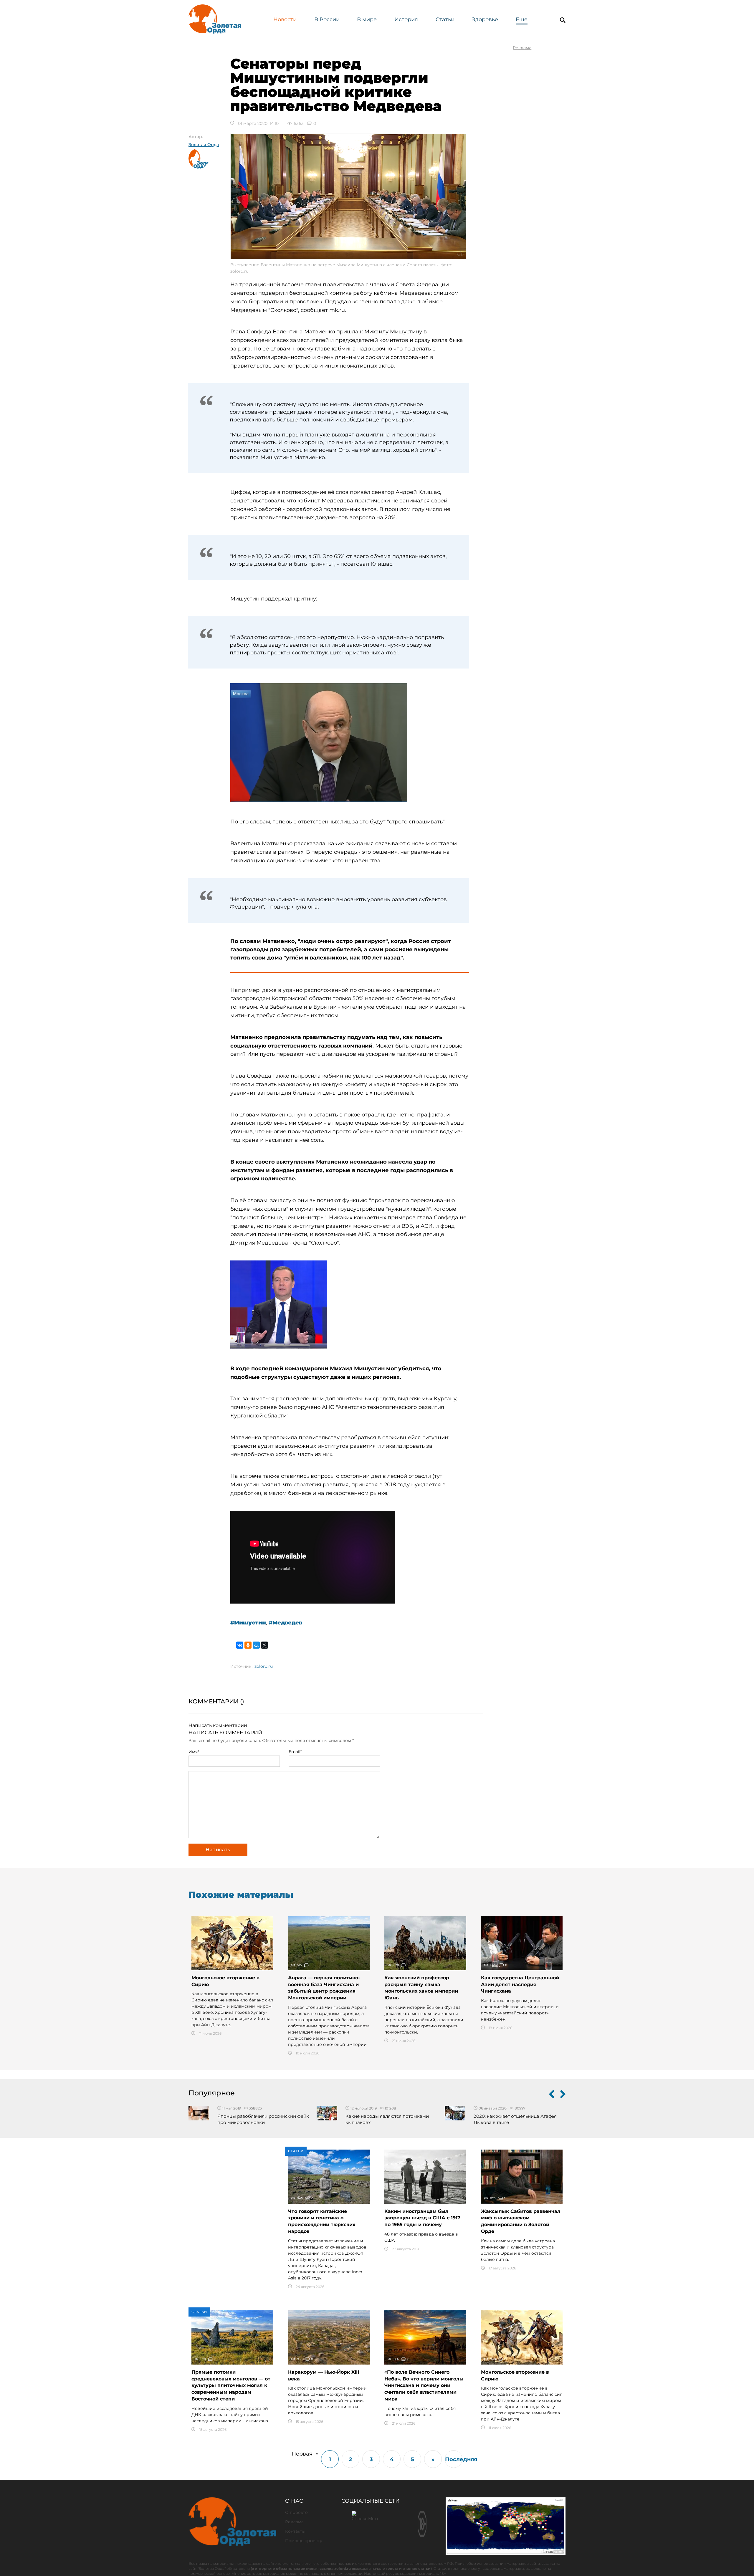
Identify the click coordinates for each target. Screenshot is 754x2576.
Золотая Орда (204, 145)
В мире (367, 19)
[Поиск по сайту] (563, 20)
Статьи (445, 19)
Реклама (294, 2522)
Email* (295, 1752)
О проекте (296, 2512)
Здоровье (485, 19)
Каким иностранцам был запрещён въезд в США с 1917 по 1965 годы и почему (422, 2218)
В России (327, 19)
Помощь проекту (304, 2541)
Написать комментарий (218, 1725)
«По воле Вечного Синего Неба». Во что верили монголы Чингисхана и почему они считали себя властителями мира (424, 2385)
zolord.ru (264, 1666)
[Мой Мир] (256, 1645)
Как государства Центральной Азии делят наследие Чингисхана (520, 1984)
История (406, 19)
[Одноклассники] (248, 1645)
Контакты (295, 2531)
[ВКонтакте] (240, 1645)
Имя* (194, 1752)
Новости (285, 19)
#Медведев (285, 1623)
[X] (264, 1645)
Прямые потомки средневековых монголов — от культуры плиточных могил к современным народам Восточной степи (231, 2385)
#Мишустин (248, 1623)
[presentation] (552, 2095)
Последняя (454, 2459)
